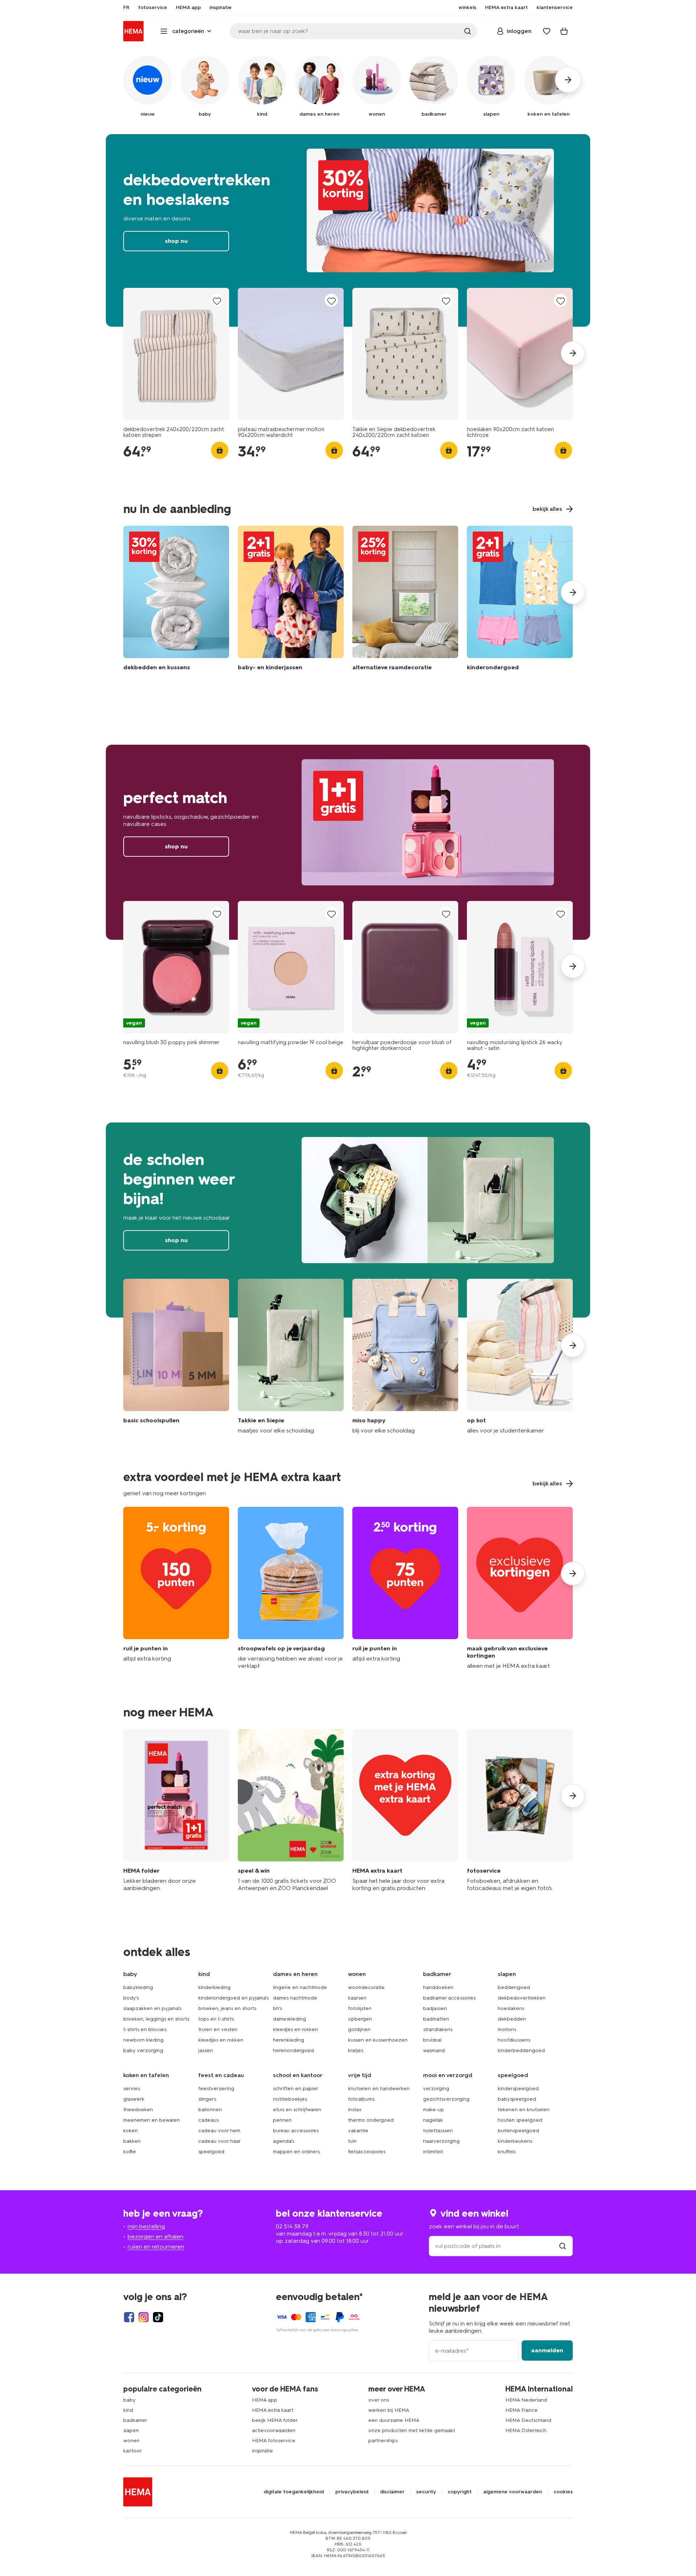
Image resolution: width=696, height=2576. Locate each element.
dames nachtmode (295, 1998)
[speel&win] (291, 1810)
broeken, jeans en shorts (227, 2008)
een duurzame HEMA (394, 2420)
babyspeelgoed (517, 2099)
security (426, 2492)
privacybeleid (352, 2492)
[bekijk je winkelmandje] (564, 31)
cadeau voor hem (219, 2131)
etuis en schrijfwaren (297, 2110)
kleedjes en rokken (221, 2040)
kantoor (132, 2451)
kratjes (356, 2050)
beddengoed (514, 1987)
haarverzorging (441, 2141)
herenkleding (289, 2040)
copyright (460, 2492)
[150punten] (176, 1588)
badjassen (435, 2008)
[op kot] (520, 1357)
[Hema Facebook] (129, 2317)
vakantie (358, 2131)
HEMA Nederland (526, 2400)
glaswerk (134, 2099)
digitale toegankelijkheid (294, 2492)
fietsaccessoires (367, 2152)
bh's (277, 2008)
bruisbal (432, 2040)
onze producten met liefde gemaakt (412, 2430)
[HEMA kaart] (405, 1810)
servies (132, 2089)
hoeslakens (511, 2008)
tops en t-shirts (216, 2019)
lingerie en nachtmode (300, 1987)
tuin (352, 2141)
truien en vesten (218, 2029)
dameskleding (289, 2019)
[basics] (176, 1357)
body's (131, 1998)
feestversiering (216, 2089)
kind (128, 2410)
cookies (563, 2492)
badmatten (436, 2019)
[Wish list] (547, 31)
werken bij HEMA (389, 2410)
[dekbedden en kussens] (176, 600)
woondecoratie (366, 1987)
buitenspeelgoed (518, 2131)
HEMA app (265, 2400)
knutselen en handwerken (379, 2089)
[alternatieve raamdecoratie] (405, 600)
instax (355, 2110)
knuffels (507, 2152)
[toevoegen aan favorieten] (217, 301)
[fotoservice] (520, 1810)
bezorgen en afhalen (156, 2236)
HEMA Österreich (526, 2430)
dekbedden (512, 2019)
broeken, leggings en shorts (156, 2019)
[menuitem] (126, 8)
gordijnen (359, 2029)
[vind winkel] (563, 2246)
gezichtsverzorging (446, 2099)
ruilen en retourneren (156, 2247)
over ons (379, 2400)
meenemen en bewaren (152, 2120)
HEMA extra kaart (273, 2410)
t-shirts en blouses (145, 2029)
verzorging (436, 2089)
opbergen (360, 2019)
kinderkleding (214, 1987)
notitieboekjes (290, 2099)
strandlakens (438, 2029)
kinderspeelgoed (518, 2089)
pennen (282, 2120)
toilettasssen (438, 2131)
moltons (507, 2029)
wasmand (434, 2050)
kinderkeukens (515, 2141)
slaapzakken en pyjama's (152, 2008)
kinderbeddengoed (521, 2050)
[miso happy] (405, 1357)
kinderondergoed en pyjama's (233, 1998)
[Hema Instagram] (144, 2317)
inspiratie (262, 2451)
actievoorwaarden (274, 2430)
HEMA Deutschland (528, 2420)
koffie (130, 2152)
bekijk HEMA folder (275, 2420)
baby (129, 2400)
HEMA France (521, 2410)
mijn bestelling (146, 2226)
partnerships (383, 2441)
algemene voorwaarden (513, 2492)
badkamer (135, 2420)
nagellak (433, 2120)
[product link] (176, 354)
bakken (132, 2141)
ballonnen (210, 2110)
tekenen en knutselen (524, 2110)
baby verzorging (143, 2050)
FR (126, 8)
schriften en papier (296, 2089)
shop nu (348, 230)
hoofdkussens (514, 2040)
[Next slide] (573, 353)
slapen (131, 2430)
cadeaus (208, 2120)
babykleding (138, 1987)
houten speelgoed (520, 2120)
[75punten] (405, 1588)
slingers (207, 2099)
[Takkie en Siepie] (291, 1357)
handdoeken (438, 1987)
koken (130, 2131)
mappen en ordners (296, 2152)
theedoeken (138, 2110)
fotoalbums (361, 2099)
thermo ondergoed (371, 2120)
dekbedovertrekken (522, 1998)
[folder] (176, 1810)
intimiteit (433, 2152)
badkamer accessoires (449, 1998)
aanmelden (547, 2350)
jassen (206, 2050)
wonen (131, 2441)
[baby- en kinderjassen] (291, 600)
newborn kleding (143, 2040)
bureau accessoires (296, 2131)
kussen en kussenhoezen (378, 2040)
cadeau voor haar (219, 2141)
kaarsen (357, 1998)
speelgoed (211, 2152)
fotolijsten (360, 2008)
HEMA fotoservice (274, 2441)
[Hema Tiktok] (158, 2317)
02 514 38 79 (292, 2226)
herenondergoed (293, 2050)
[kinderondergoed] (520, 600)
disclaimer (392, 2492)
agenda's (283, 2141)
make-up (434, 2110)
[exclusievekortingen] (520, 1588)
